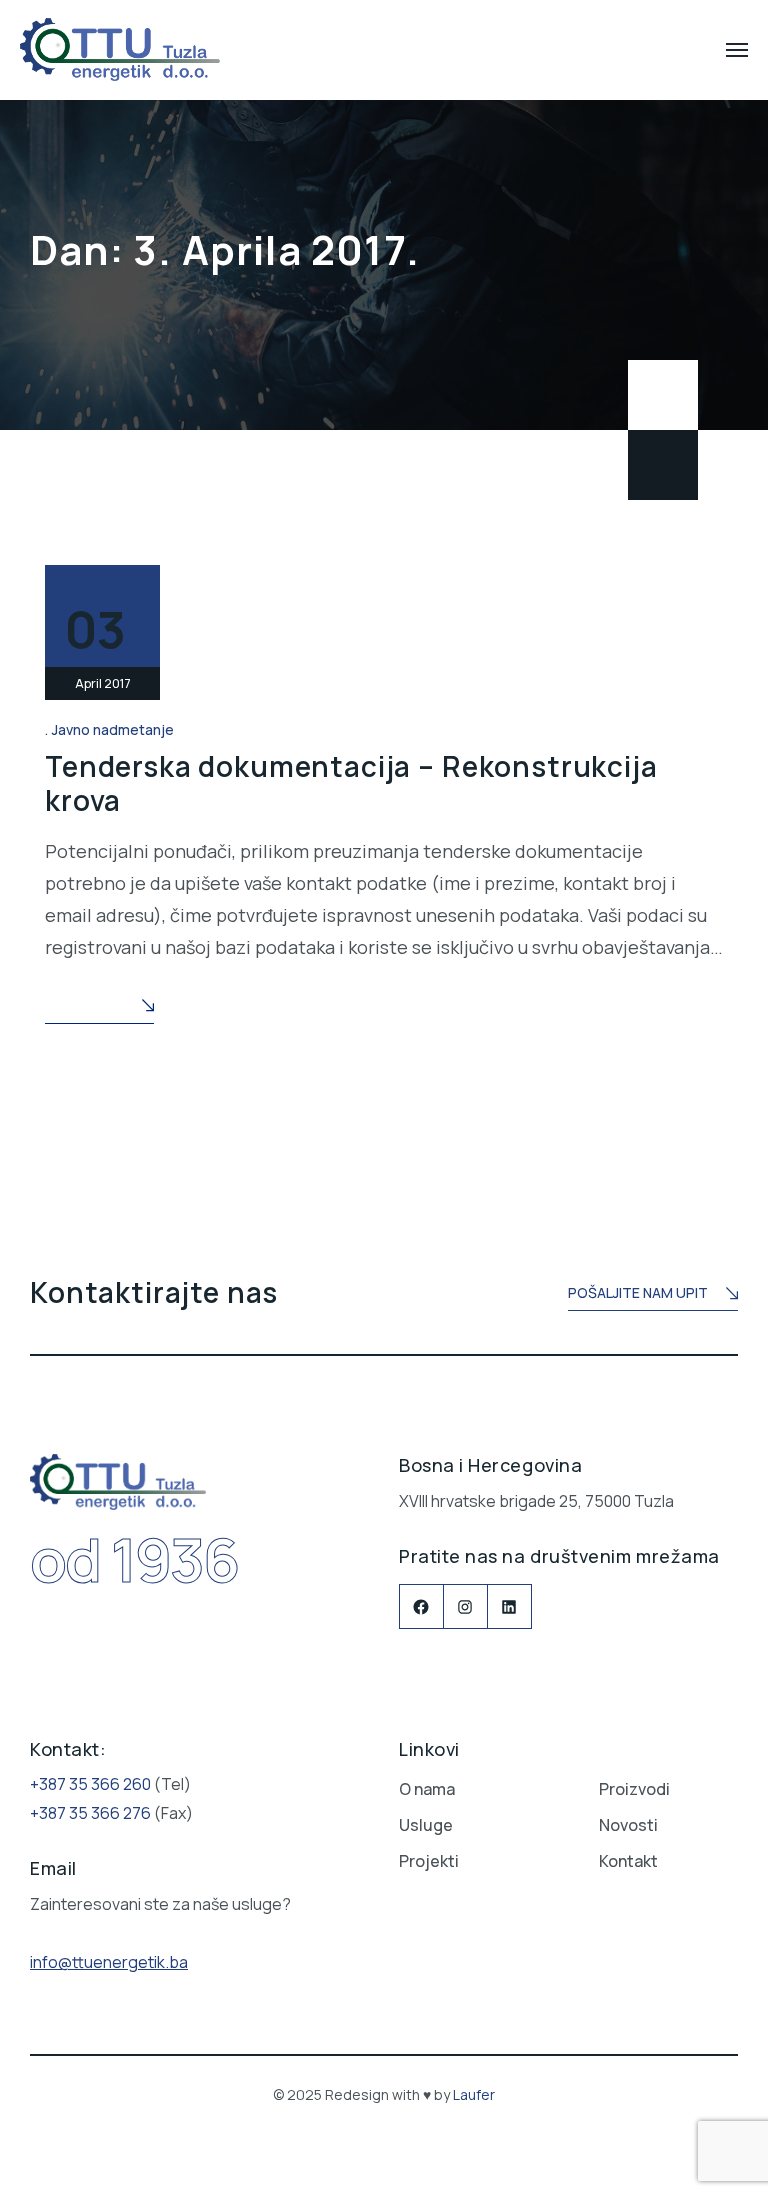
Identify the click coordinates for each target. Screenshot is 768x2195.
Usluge (426, 1825)
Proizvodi (634, 1789)
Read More (84, 1005)
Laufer (474, 2094)
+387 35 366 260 (90, 1784)
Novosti (628, 1825)
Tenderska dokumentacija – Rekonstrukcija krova (351, 783)
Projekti (429, 1861)
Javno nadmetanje (113, 729)
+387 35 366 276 (90, 1813)
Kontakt (628, 1861)
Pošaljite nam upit (638, 1292)
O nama (427, 1789)
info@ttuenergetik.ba (109, 1962)
